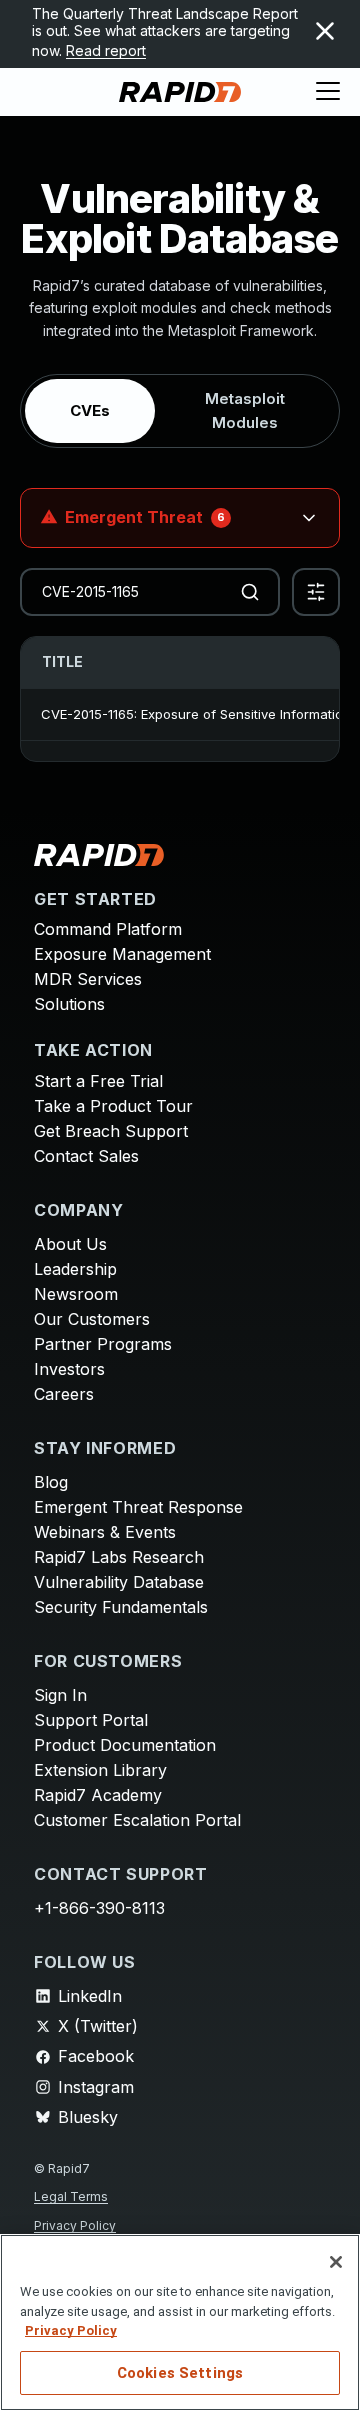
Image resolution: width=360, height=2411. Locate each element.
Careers (64, 1394)
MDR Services (88, 979)
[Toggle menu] (328, 92)
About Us (70, 1244)
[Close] (336, 2262)
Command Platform (108, 929)
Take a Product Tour (113, 1106)
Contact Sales (86, 1156)
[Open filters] (316, 592)
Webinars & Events (105, 1532)
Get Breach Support (111, 1131)
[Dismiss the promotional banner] (325, 31)
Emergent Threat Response (138, 1507)
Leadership (75, 1269)
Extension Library (100, 1770)
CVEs (90, 410)
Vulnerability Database (119, 1582)
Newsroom (76, 1294)
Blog (51, 1482)
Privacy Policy (75, 2225)
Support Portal (91, 1720)
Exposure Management (122, 954)
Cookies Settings (180, 2373)
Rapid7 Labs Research (119, 1557)
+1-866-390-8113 (99, 1908)
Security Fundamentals (121, 1607)
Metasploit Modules (245, 410)
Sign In (60, 1695)
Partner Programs (103, 1344)
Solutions (69, 1004)
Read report (106, 50)
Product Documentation (125, 1745)
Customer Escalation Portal (137, 1820)
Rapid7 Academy (98, 1795)
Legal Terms (71, 2196)
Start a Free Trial (98, 1081)
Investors (69, 1369)
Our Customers (92, 1319)
